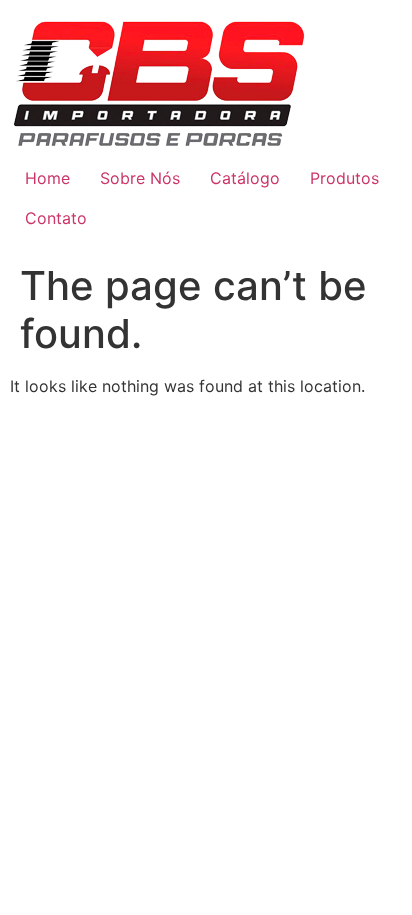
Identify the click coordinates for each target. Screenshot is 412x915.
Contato (56, 218)
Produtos (344, 178)
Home (47, 178)
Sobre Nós (140, 178)
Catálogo (245, 178)
